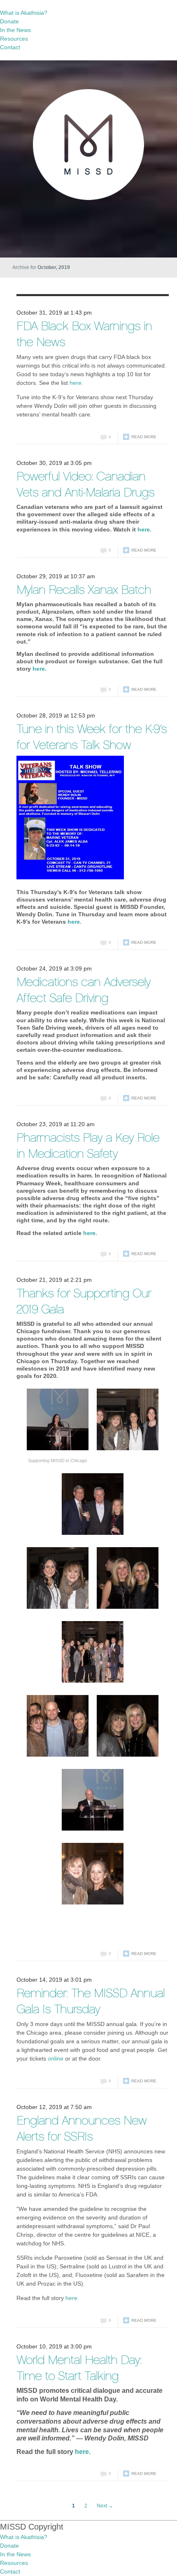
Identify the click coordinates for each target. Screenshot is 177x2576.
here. (76, 383)
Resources (14, 39)
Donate (9, 21)
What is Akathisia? (24, 13)
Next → (105, 2506)
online (56, 2058)
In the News (15, 30)
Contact (10, 47)
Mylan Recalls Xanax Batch (84, 591)
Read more (144, 437)
